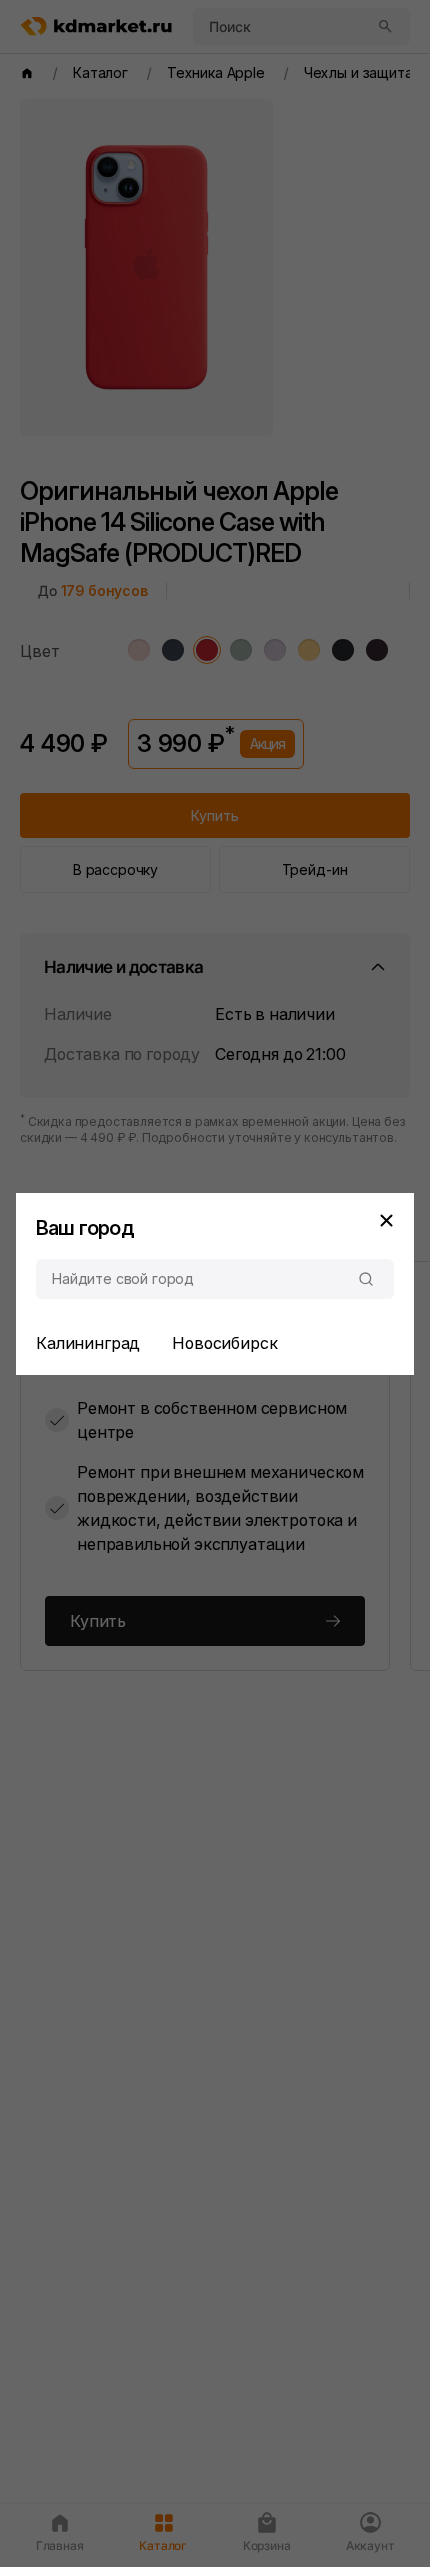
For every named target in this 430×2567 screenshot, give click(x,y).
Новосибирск (224, 1343)
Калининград (88, 1343)
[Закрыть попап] (386, 1221)
